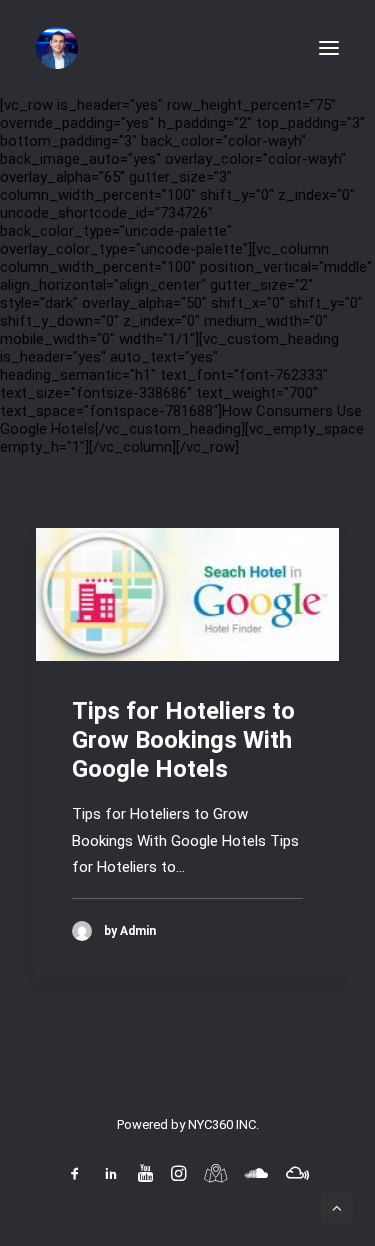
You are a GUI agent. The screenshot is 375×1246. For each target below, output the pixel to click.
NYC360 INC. (223, 1124)
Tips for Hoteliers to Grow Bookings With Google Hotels (183, 740)
